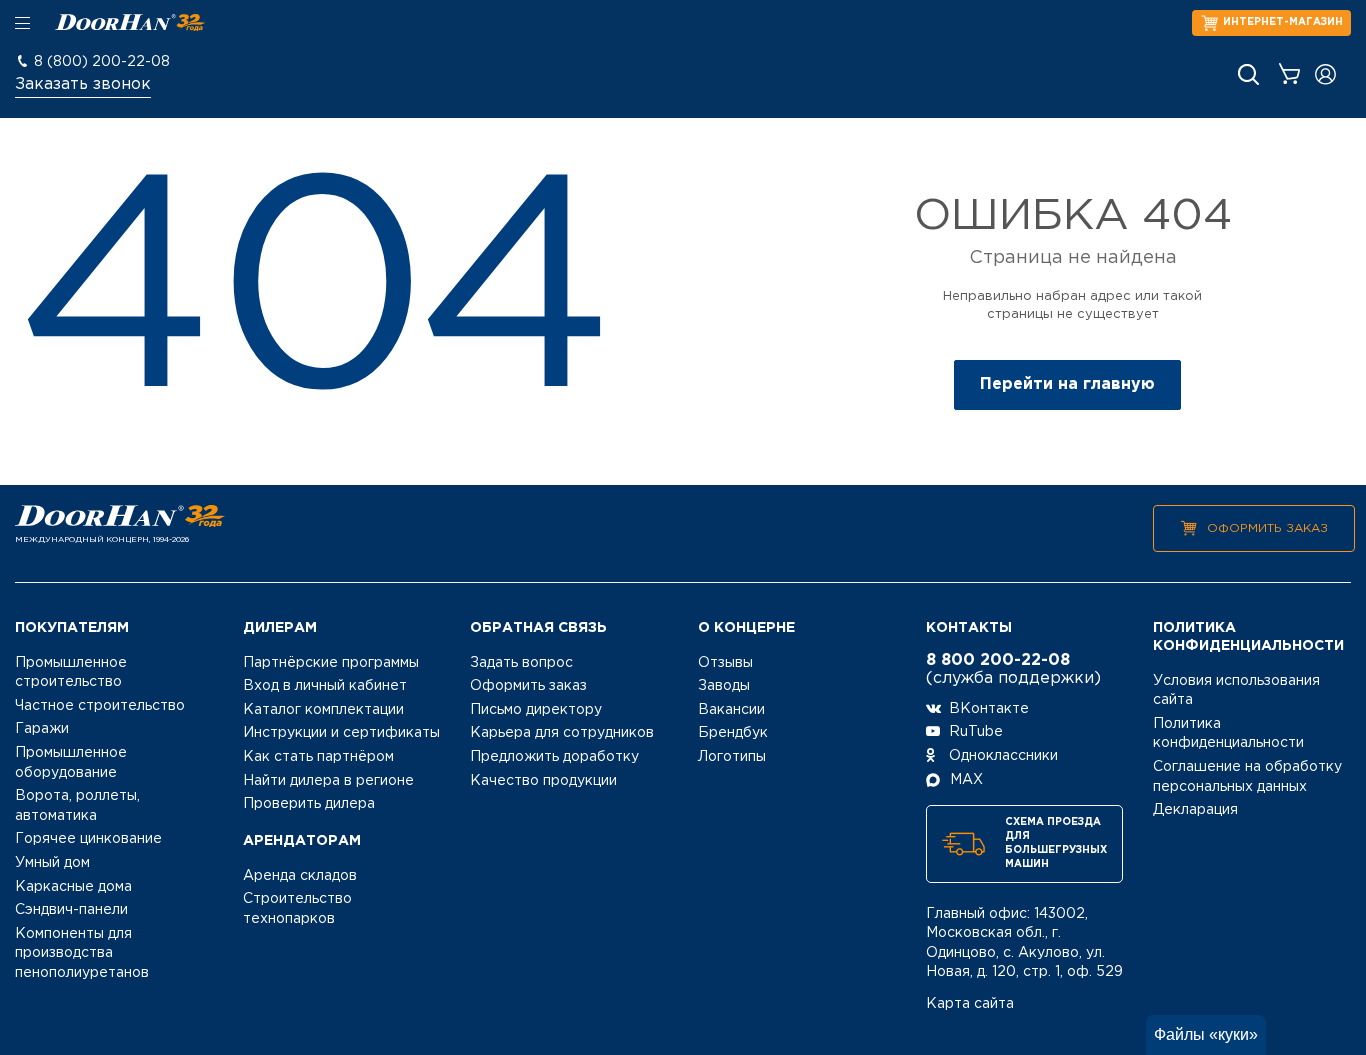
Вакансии (731, 710)
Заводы (724, 686)
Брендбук (733, 733)
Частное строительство (100, 706)
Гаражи (42, 729)
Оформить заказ (1267, 528)
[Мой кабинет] (1325, 74)
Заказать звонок (83, 84)
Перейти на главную (1067, 384)
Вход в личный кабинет (325, 686)
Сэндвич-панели (71, 910)
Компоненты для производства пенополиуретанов (82, 953)
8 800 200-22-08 (998, 660)
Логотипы (732, 757)
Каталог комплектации (323, 710)
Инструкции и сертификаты (341, 733)
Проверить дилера (309, 804)
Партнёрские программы (331, 663)
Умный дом (52, 863)
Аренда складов (300, 876)
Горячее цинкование (88, 839)
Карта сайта (970, 1004)
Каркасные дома (73, 887)
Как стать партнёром (318, 757)
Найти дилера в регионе (328, 781)
